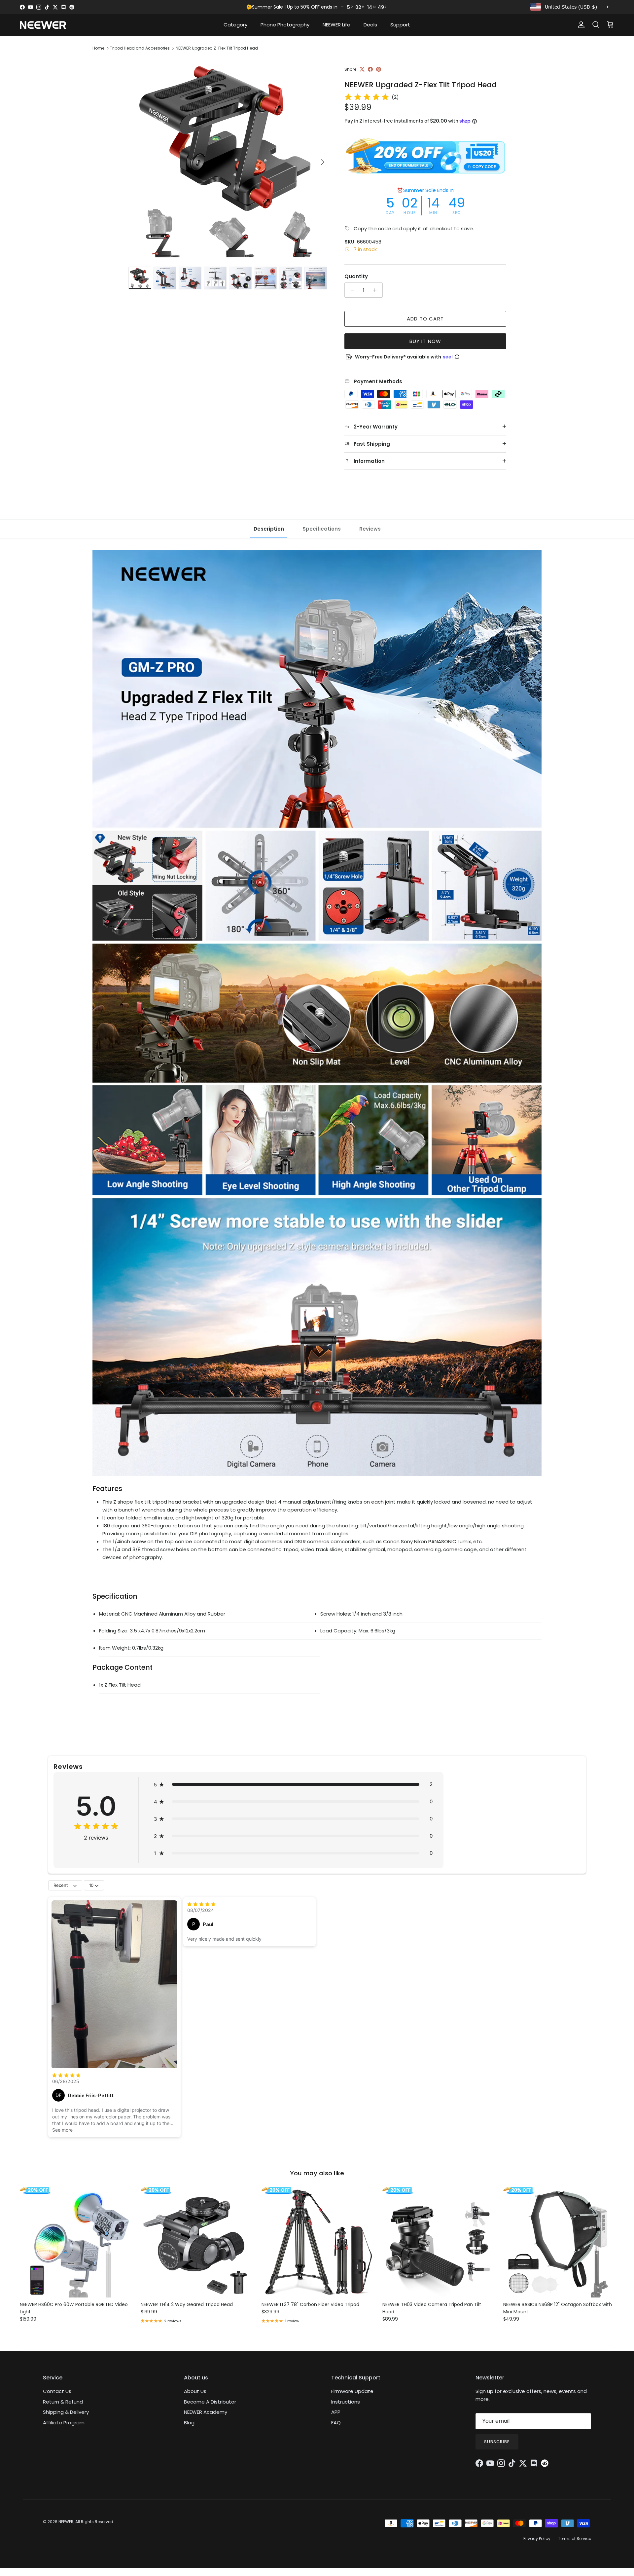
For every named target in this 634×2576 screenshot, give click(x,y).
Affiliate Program (64, 2423)
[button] (293, 1784)
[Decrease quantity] (351, 290)
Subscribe (497, 2442)
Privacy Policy (537, 2539)
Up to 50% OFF (303, 7)
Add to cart (425, 319)
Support (400, 25)
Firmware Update (352, 2391)
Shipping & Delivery (66, 2412)
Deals (370, 25)
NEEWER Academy (206, 2412)
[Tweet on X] (362, 69)
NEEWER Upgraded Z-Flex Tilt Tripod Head (217, 48)
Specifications (322, 529)
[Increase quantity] (377, 290)
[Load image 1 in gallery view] (229, 159)
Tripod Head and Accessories (140, 48)
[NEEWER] (43, 25)
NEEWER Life (336, 25)
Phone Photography (285, 25)
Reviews (370, 529)
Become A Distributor (210, 2402)
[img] (367, 97)
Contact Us (57, 2391)
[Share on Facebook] (370, 69)
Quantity (356, 276)
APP (336, 2412)
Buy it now (425, 341)
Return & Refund (63, 2402)
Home (98, 48)
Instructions (346, 2402)
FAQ (336, 2423)
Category (235, 25)
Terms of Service (575, 2539)
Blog (189, 2423)
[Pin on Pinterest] (379, 69)
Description (269, 529)
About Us (195, 2391)
